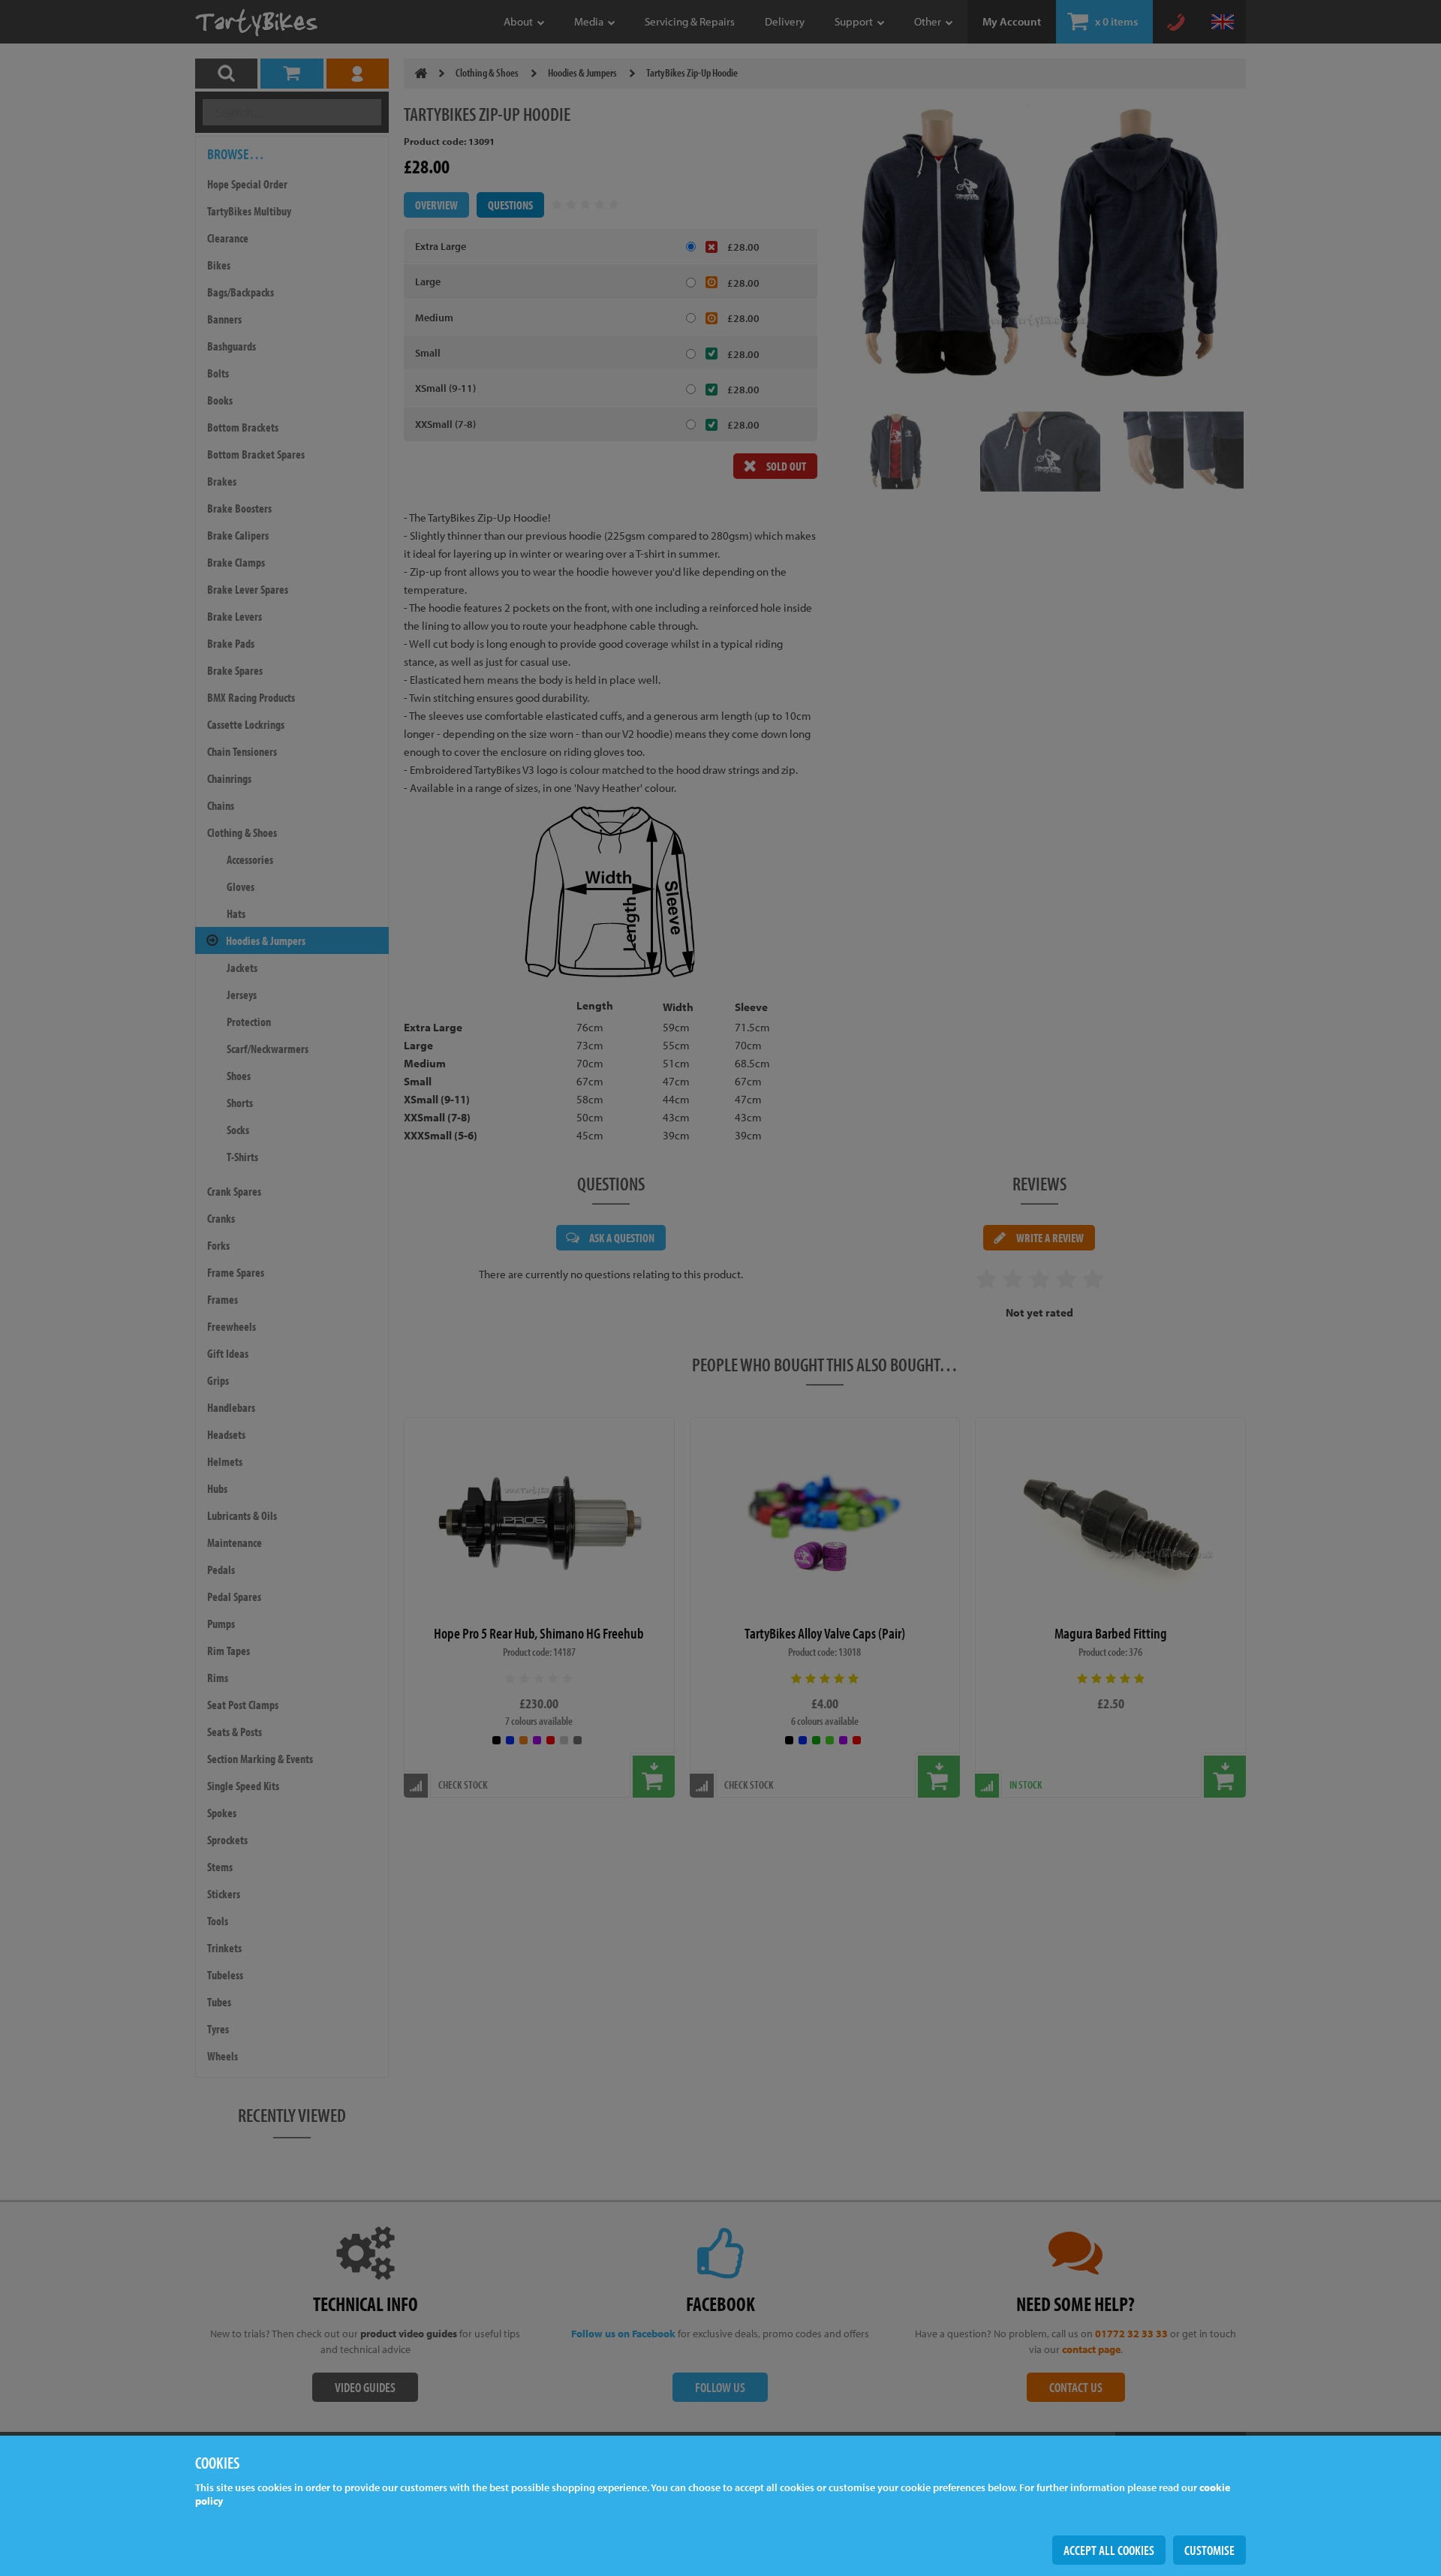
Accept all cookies (1109, 2550)
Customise (1209, 2550)
